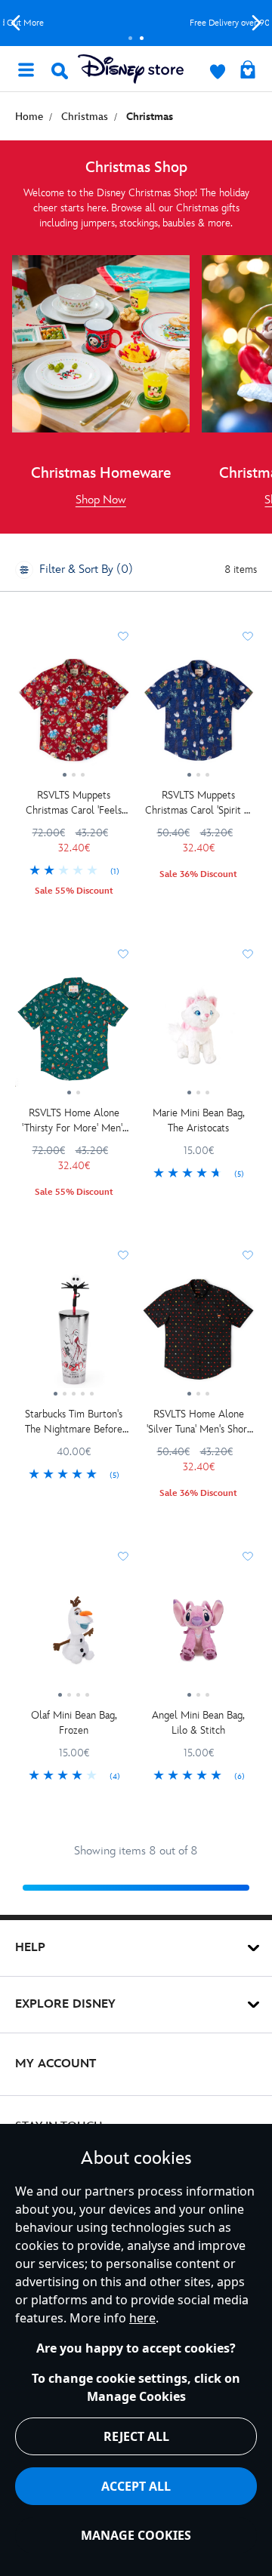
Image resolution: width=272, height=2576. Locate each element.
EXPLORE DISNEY (65, 2004)
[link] (101, 500)
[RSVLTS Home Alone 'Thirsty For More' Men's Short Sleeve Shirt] (74, 1034)
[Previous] (15, 23)
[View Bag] (248, 71)
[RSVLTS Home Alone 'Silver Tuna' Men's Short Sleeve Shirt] (198, 1335)
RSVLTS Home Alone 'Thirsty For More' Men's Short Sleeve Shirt (74, 1121)
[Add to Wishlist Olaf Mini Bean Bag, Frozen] (123, 1556)
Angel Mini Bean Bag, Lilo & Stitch (198, 1723)
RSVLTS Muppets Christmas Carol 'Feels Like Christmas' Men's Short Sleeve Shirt (74, 803)
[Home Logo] (131, 69)
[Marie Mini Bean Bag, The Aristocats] (198, 1034)
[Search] (60, 71)
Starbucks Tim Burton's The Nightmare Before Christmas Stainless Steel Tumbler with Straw (74, 1422)
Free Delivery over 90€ (136, 23)
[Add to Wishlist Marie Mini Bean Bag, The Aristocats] (248, 954)
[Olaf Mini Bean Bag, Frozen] (74, 1636)
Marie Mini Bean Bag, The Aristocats (199, 1120)
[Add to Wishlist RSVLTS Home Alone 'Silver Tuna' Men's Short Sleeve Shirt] (248, 1255)
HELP (30, 1948)
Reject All (136, 2436)
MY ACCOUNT (56, 2064)
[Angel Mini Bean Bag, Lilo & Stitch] (198, 1636)
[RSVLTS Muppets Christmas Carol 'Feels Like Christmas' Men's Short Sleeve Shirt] (74, 716)
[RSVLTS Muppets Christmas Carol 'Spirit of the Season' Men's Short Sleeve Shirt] (198, 716)
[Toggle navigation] (26, 69)
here (142, 2318)
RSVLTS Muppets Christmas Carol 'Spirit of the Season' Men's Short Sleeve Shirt (199, 803)
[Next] (257, 23)
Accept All (136, 2486)
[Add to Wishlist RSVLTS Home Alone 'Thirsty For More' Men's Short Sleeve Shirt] (123, 954)
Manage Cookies (136, 2535)
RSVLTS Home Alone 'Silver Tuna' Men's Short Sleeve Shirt (199, 1422)
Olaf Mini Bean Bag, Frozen (74, 1723)
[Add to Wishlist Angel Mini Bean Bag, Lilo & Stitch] (248, 1556)
